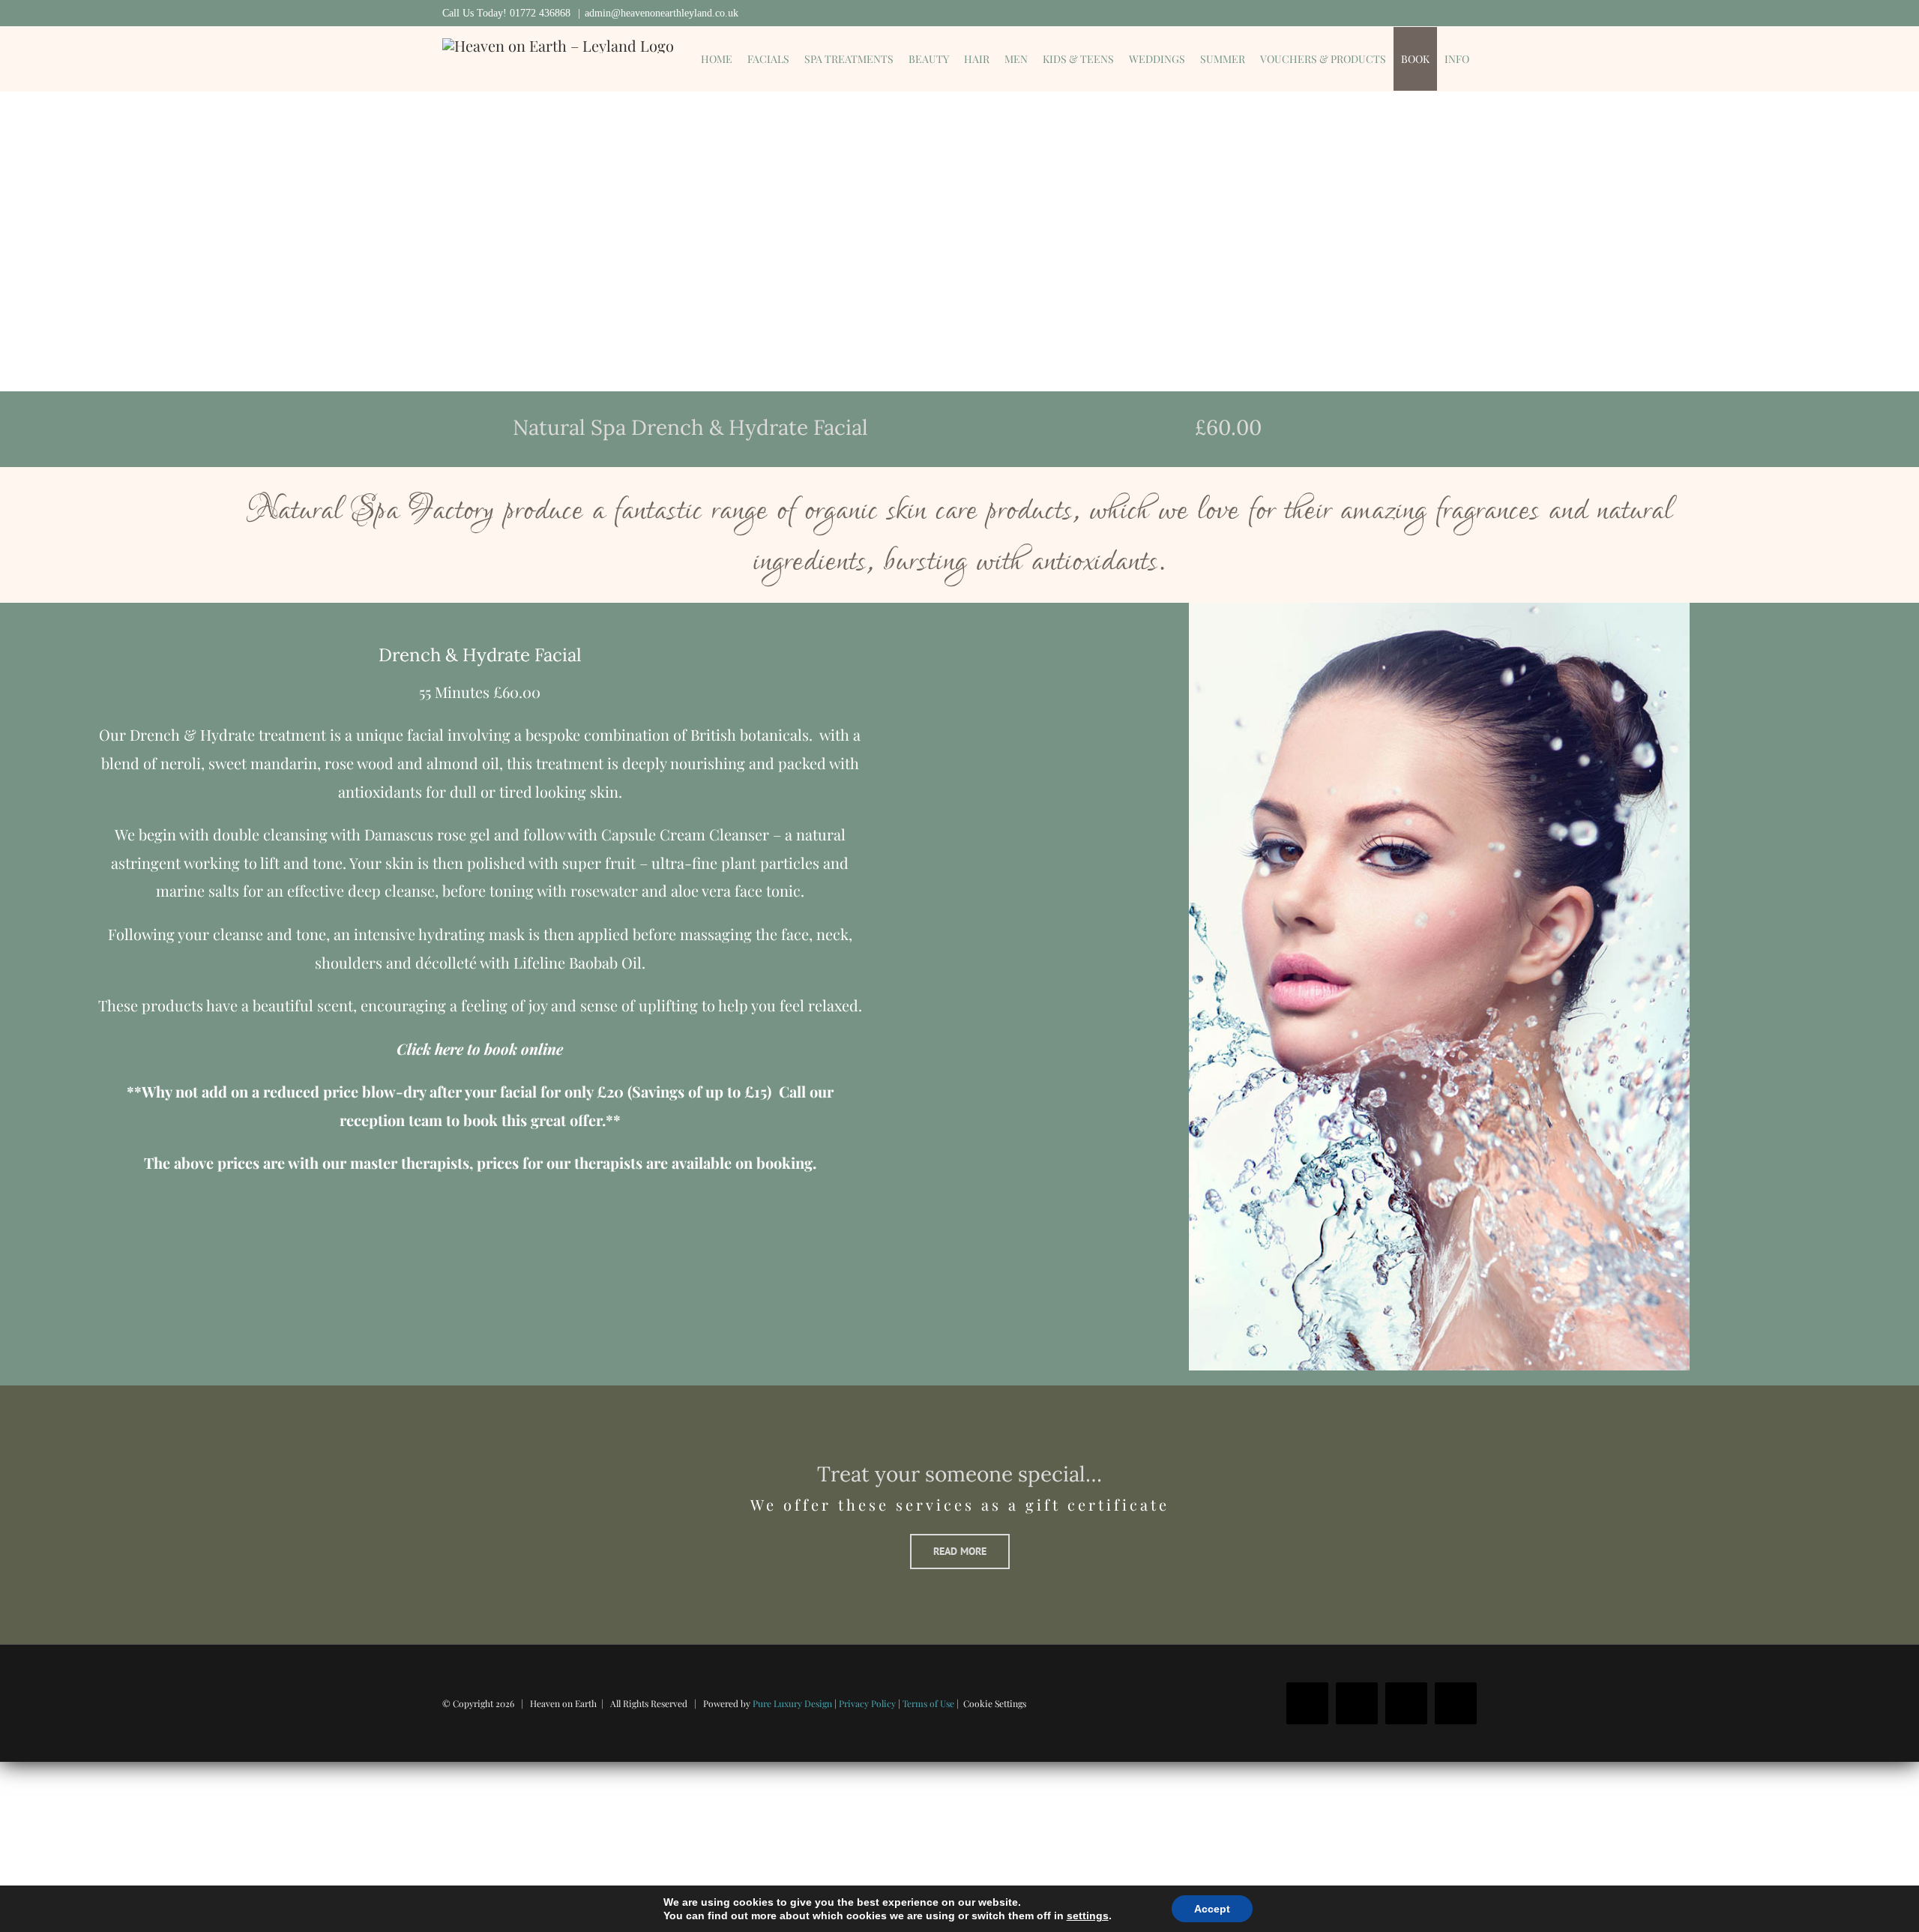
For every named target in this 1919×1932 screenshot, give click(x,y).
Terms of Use (928, 1703)
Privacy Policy (867, 1703)
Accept (1212, 1909)
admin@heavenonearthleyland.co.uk (662, 13)
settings (1088, 1916)
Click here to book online (480, 1048)
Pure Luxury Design (792, 1703)
